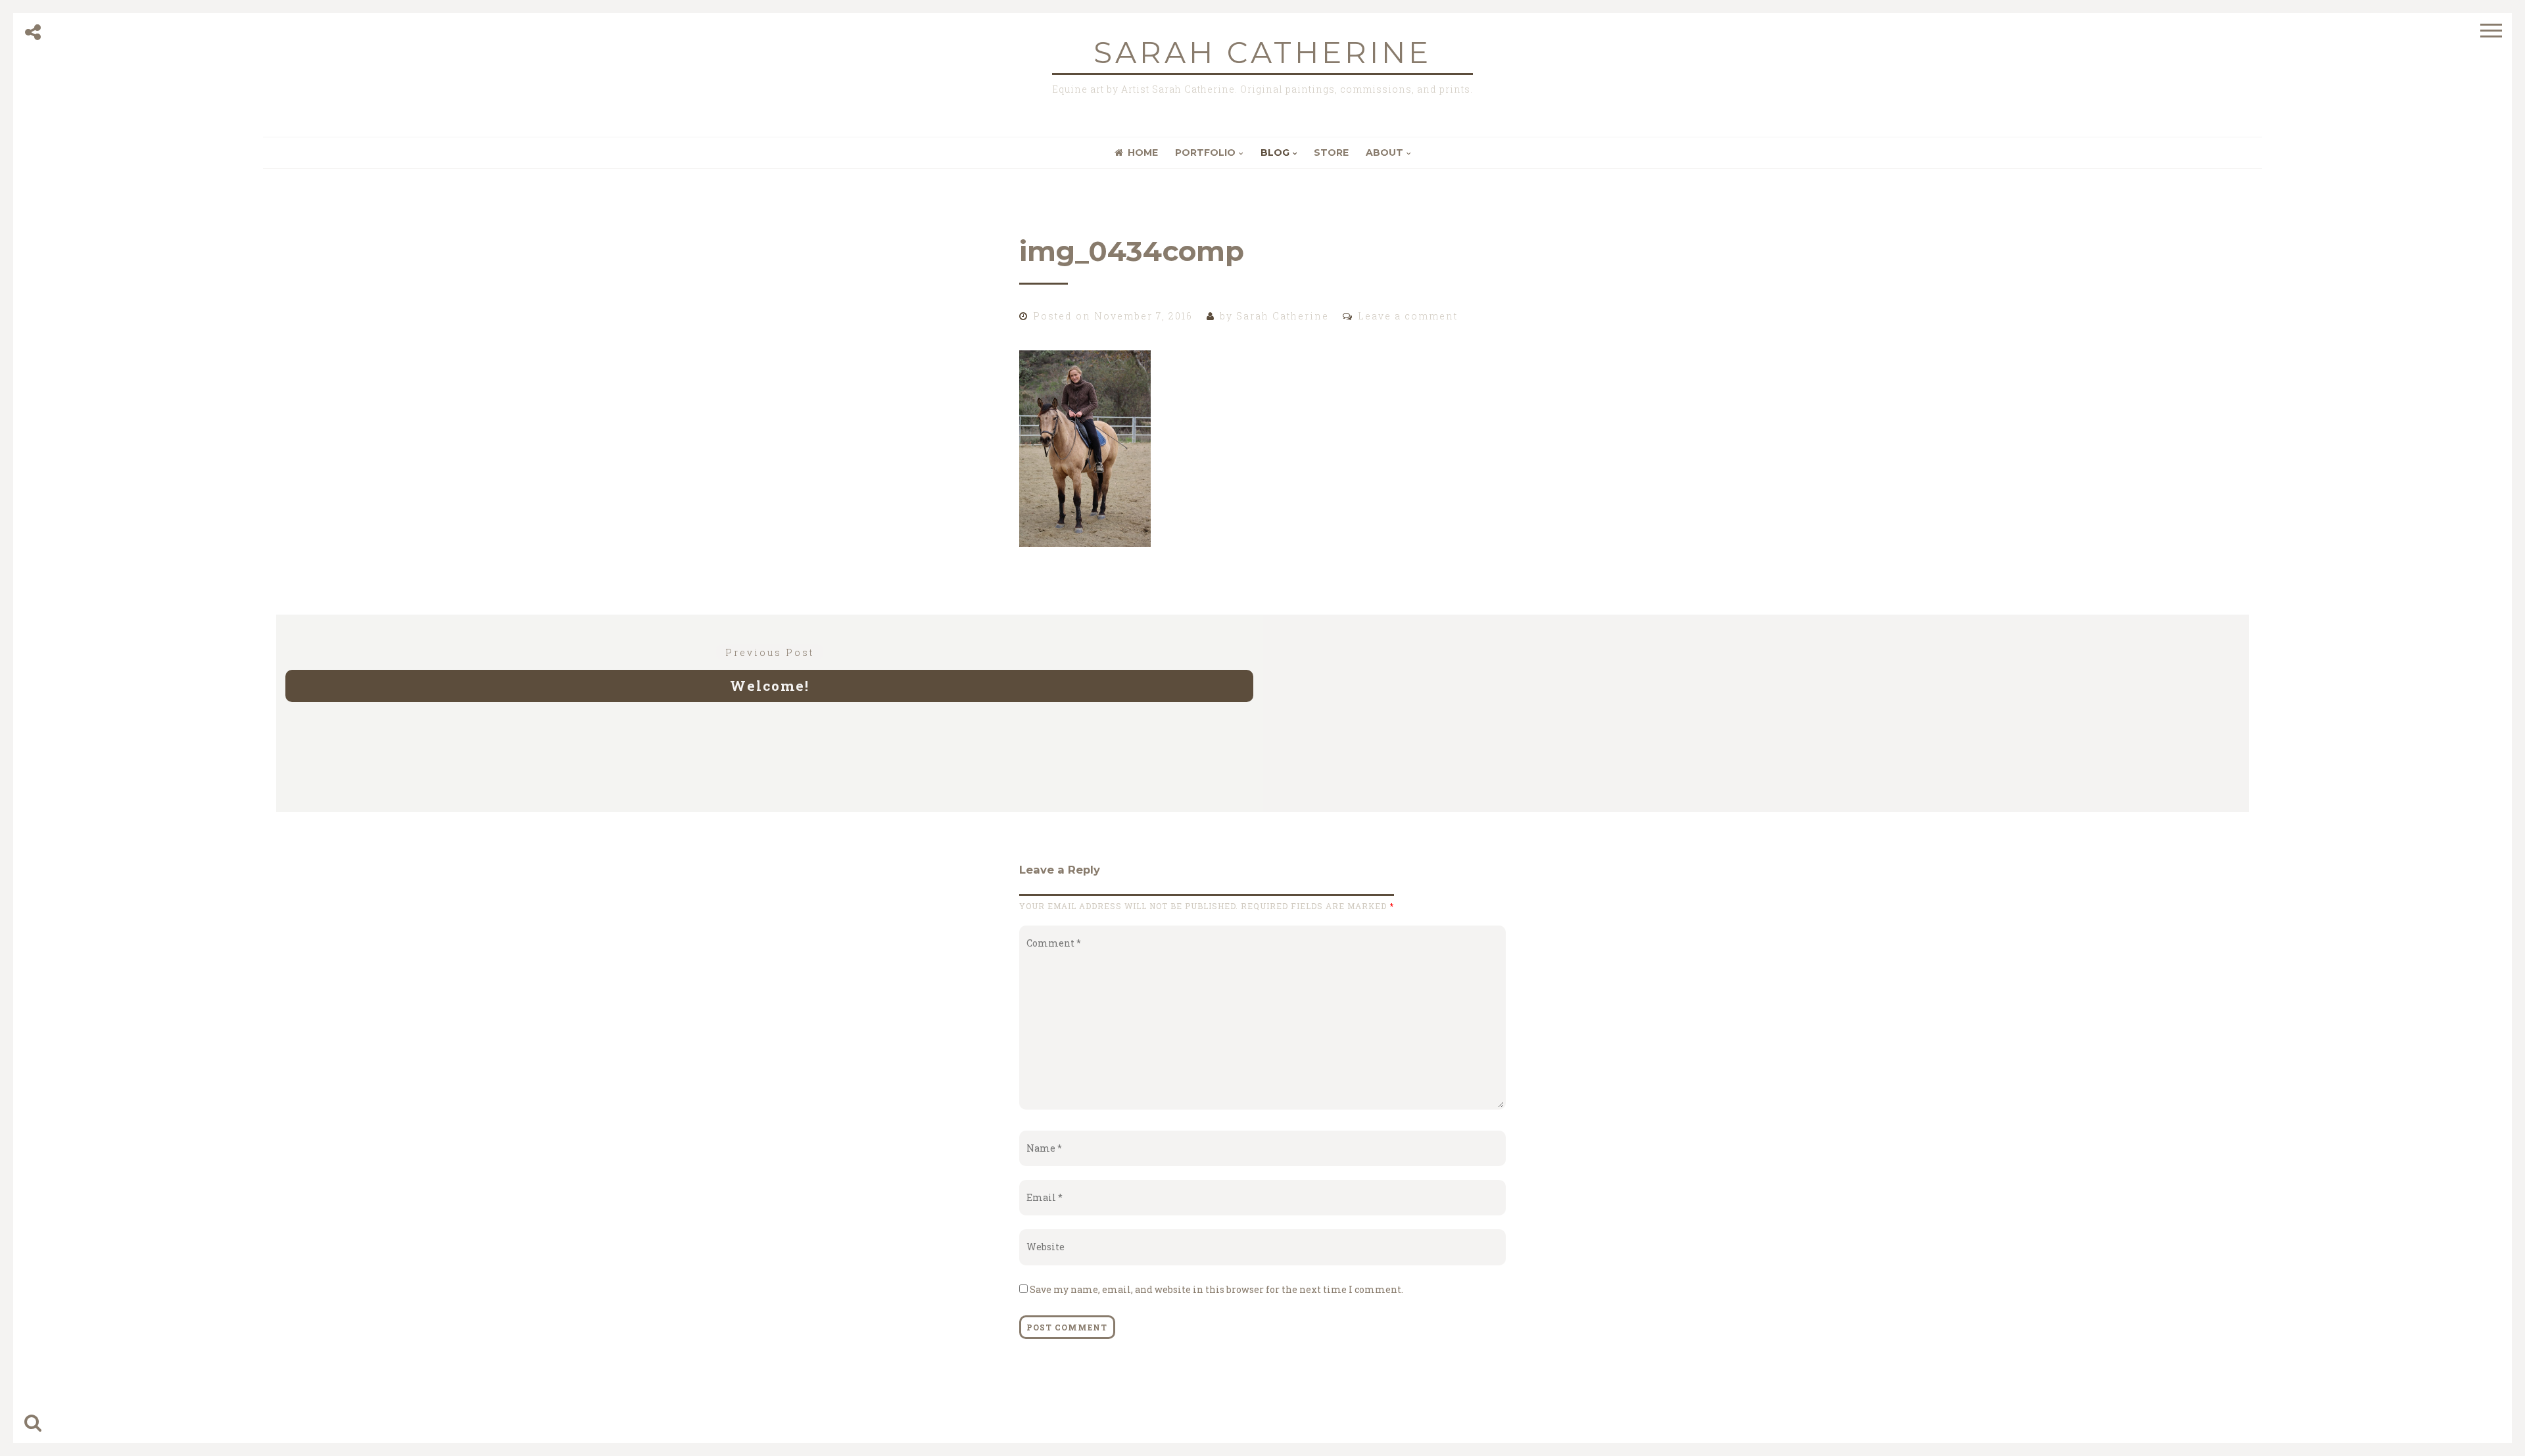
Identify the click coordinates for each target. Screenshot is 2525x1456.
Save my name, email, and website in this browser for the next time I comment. (1216, 1289)
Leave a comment (1408, 316)
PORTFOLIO (1205, 153)
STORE (1331, 153)
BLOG (1275, 153)
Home (1143, 153)
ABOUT (1384, 153)
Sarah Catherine (1262, 52)
